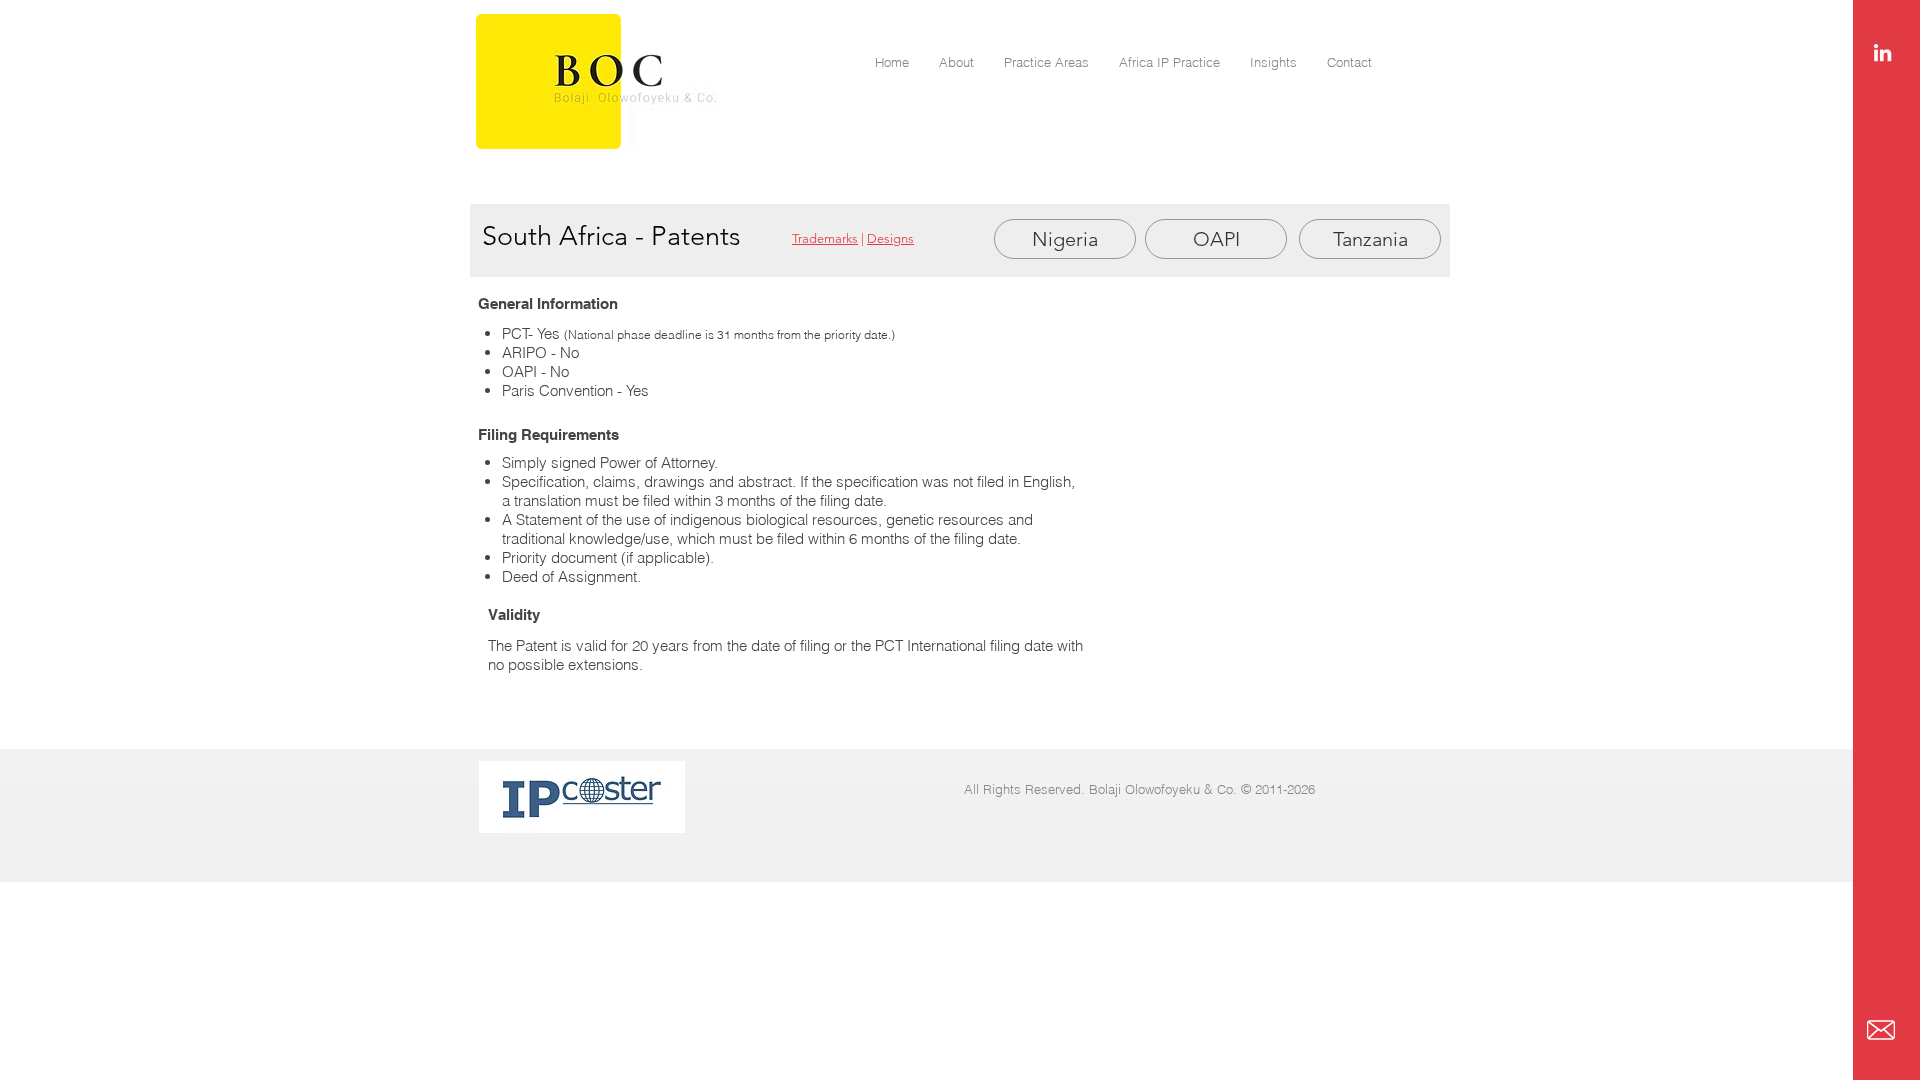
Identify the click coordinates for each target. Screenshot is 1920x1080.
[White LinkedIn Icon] (1882, 52)
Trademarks (825, 238)
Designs (890, 238)
